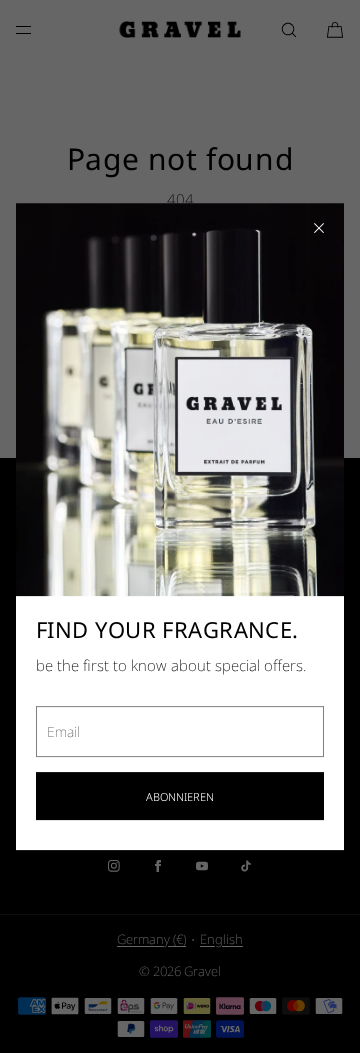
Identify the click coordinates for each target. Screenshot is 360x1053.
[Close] (319, 228)
